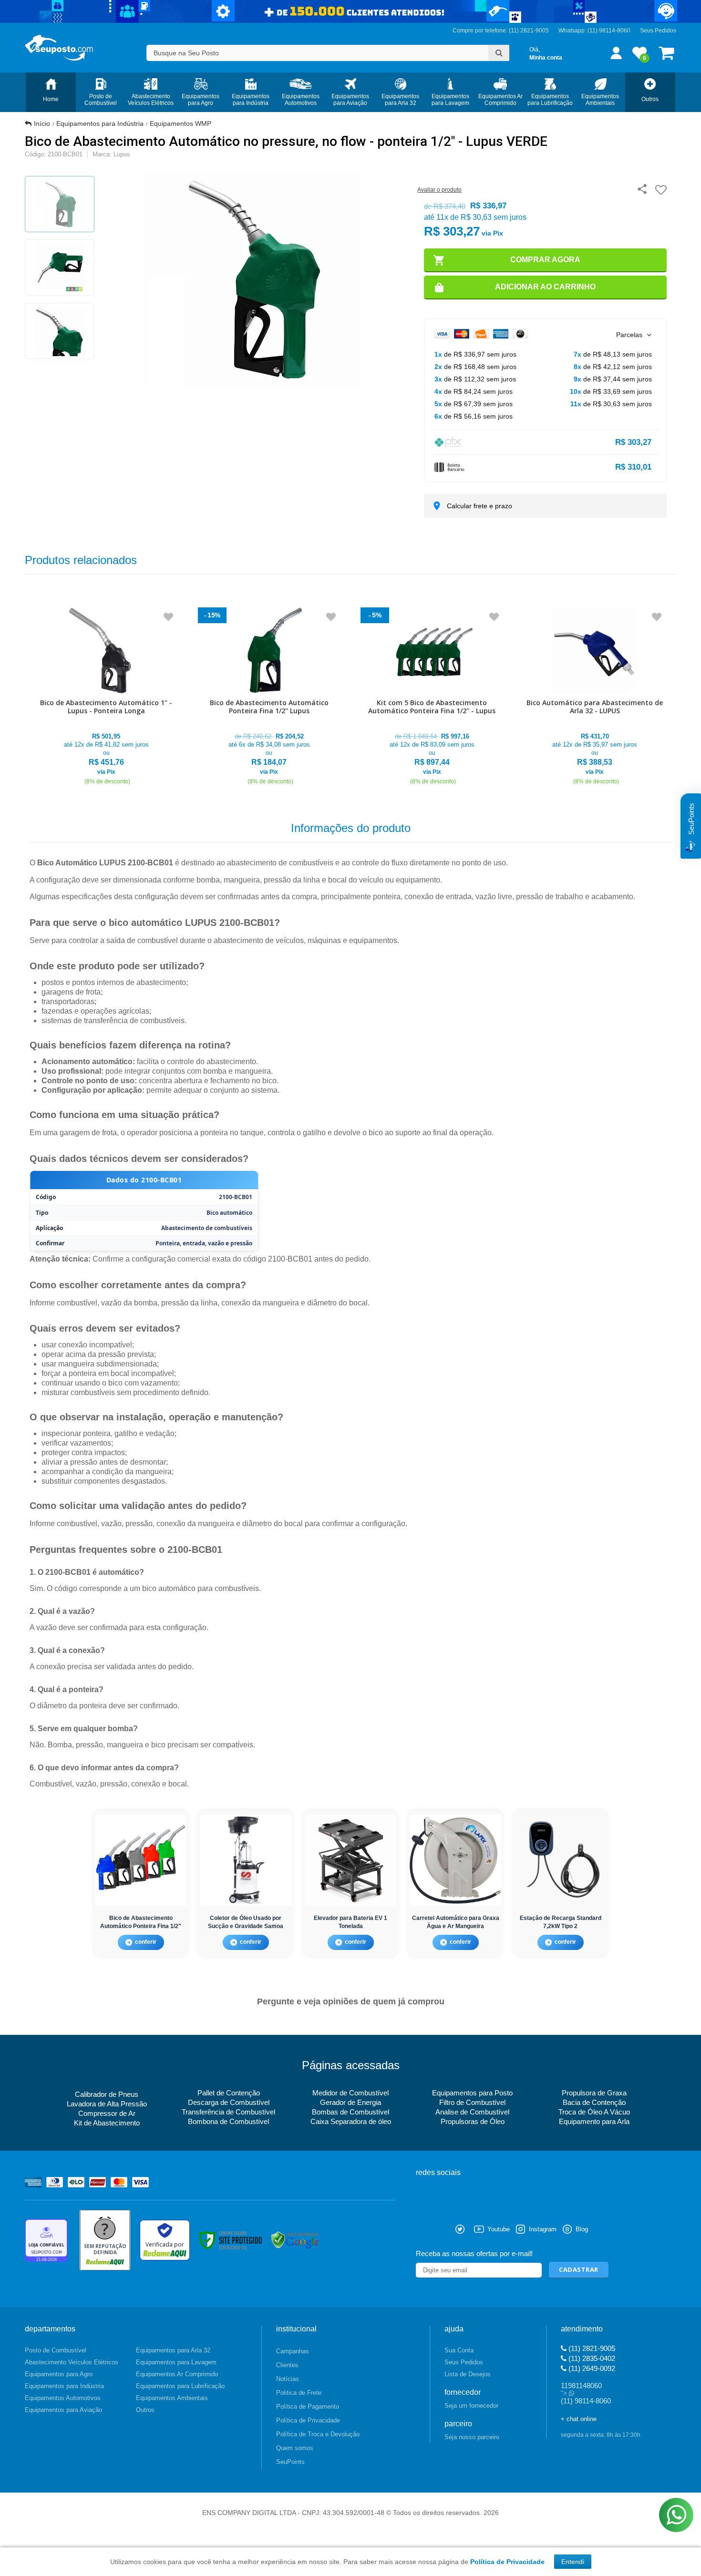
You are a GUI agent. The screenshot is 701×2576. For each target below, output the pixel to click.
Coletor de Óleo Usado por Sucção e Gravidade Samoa (246, 1922)
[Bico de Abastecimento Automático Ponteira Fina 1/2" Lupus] (269, 697)
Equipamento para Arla (594, 2121)
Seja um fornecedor (471, 2406)
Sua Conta (459, 2350)
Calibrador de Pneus (107, 2094)
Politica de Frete (299, 2393)
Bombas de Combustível (350, 2112)
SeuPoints (290, 2462)
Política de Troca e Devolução (318, 2434)
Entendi (573, 2562)
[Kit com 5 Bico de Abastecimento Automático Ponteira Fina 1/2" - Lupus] (432, 697)
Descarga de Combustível (229, 2102)
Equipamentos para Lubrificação (180, 2386)
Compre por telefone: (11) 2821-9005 (501, 31)
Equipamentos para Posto (472, 2093)
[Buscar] (499, 53)
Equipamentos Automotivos (63, 2398)
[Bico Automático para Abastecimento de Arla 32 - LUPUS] (595, 697)
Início (42, 123)
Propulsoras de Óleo (473, 2121)
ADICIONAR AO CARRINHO (545, 287)
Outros (145, 2410)
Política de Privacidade (308, 2420)
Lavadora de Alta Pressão (107, 2104)
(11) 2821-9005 (591, 2348)
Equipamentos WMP (180, 123)
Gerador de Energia (350, 2102)
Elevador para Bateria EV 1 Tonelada (350, 1922)
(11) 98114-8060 (609, 31)
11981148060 (581, 2386)
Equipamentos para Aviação (63, 2410)
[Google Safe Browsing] (295, 2240)
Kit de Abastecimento (107, 2123)
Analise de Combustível (472, 2112)
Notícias (288, 2379)
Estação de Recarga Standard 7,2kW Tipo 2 (561, 1922)
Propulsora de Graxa (594, 2093)
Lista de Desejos (468, 2374)
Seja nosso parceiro (472, 2437)
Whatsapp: (573, 31)
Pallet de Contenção (229, 2093)
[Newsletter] (579, 2270)
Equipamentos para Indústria (100, 123)
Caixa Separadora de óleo (351, 2121)
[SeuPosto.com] (59, 48)
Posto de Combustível (56, 2350)
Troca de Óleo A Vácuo (594, 2112)
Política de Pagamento (308, 2407)
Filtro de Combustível (472, 2102)
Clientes (287, 2365)
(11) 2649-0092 (591, 2368)
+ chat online (579, 2419)
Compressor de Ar (107, 2113)
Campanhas (293, 2351)
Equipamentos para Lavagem (176, 2362)
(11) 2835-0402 (591, 2358)
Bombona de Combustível (228, 2121)
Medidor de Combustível (350, 2093)
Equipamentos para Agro (59, 2374)
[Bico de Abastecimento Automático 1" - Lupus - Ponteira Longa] (106, 697)
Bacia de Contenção (594, 2102)
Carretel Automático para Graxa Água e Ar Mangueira (456, 1922)
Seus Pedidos (658, 31)
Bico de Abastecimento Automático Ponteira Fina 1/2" (141, 1922)
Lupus (122, 154)
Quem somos (295, 2448)
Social (423, 2229)
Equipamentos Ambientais (172, 2398)
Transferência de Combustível (228, 2112)
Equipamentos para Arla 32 (173, 2350)
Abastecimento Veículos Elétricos (72, 2362)
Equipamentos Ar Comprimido (177, 2374)
